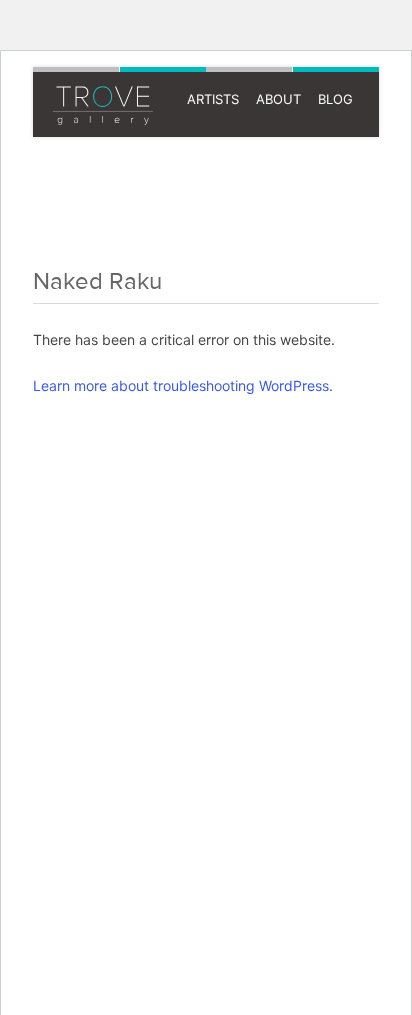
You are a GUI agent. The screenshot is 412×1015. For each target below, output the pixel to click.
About (278, 99)
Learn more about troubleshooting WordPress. (183, 385)
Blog (335, 99)
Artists (213, 99)
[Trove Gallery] (93, 110)
